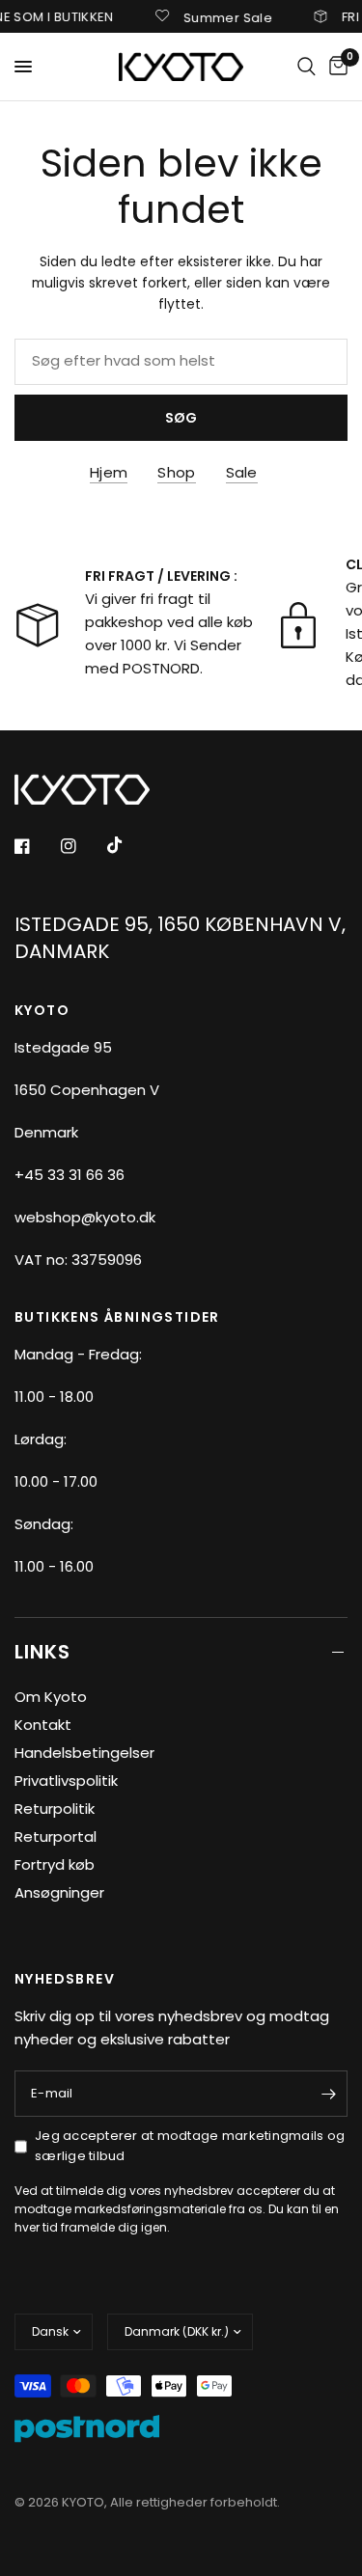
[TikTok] (128, 845)
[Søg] (306, 67)
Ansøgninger (59, 1892)
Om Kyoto (51, 1697)
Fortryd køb (55, 1864)
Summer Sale (217, 16)
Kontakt (43, 1725)
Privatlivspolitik (66, 1781)
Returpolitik (55, 1809)
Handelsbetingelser (84, 1753)
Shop (176, 472)
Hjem (109, 472)
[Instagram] (82, 846)
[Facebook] (36, 846)
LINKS (42, 1652)
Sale (242, 472)
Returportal (56, 1836)
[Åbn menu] (23, 67)
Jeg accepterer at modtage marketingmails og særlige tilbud (190, 2146)
